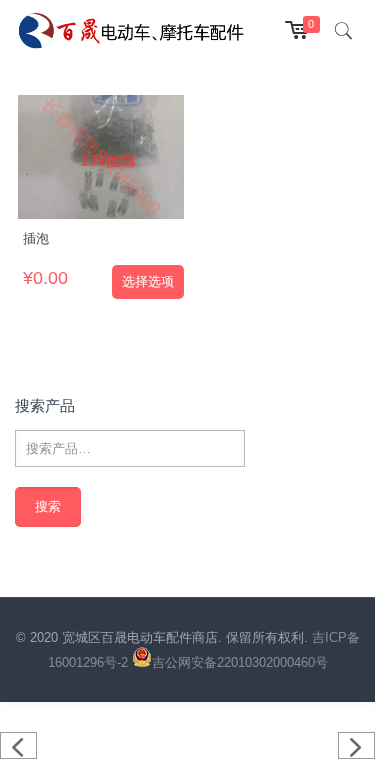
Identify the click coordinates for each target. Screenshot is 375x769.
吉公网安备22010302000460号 (240, 662)
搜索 (48, 506)
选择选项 (148, 281)
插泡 (36, 238)
